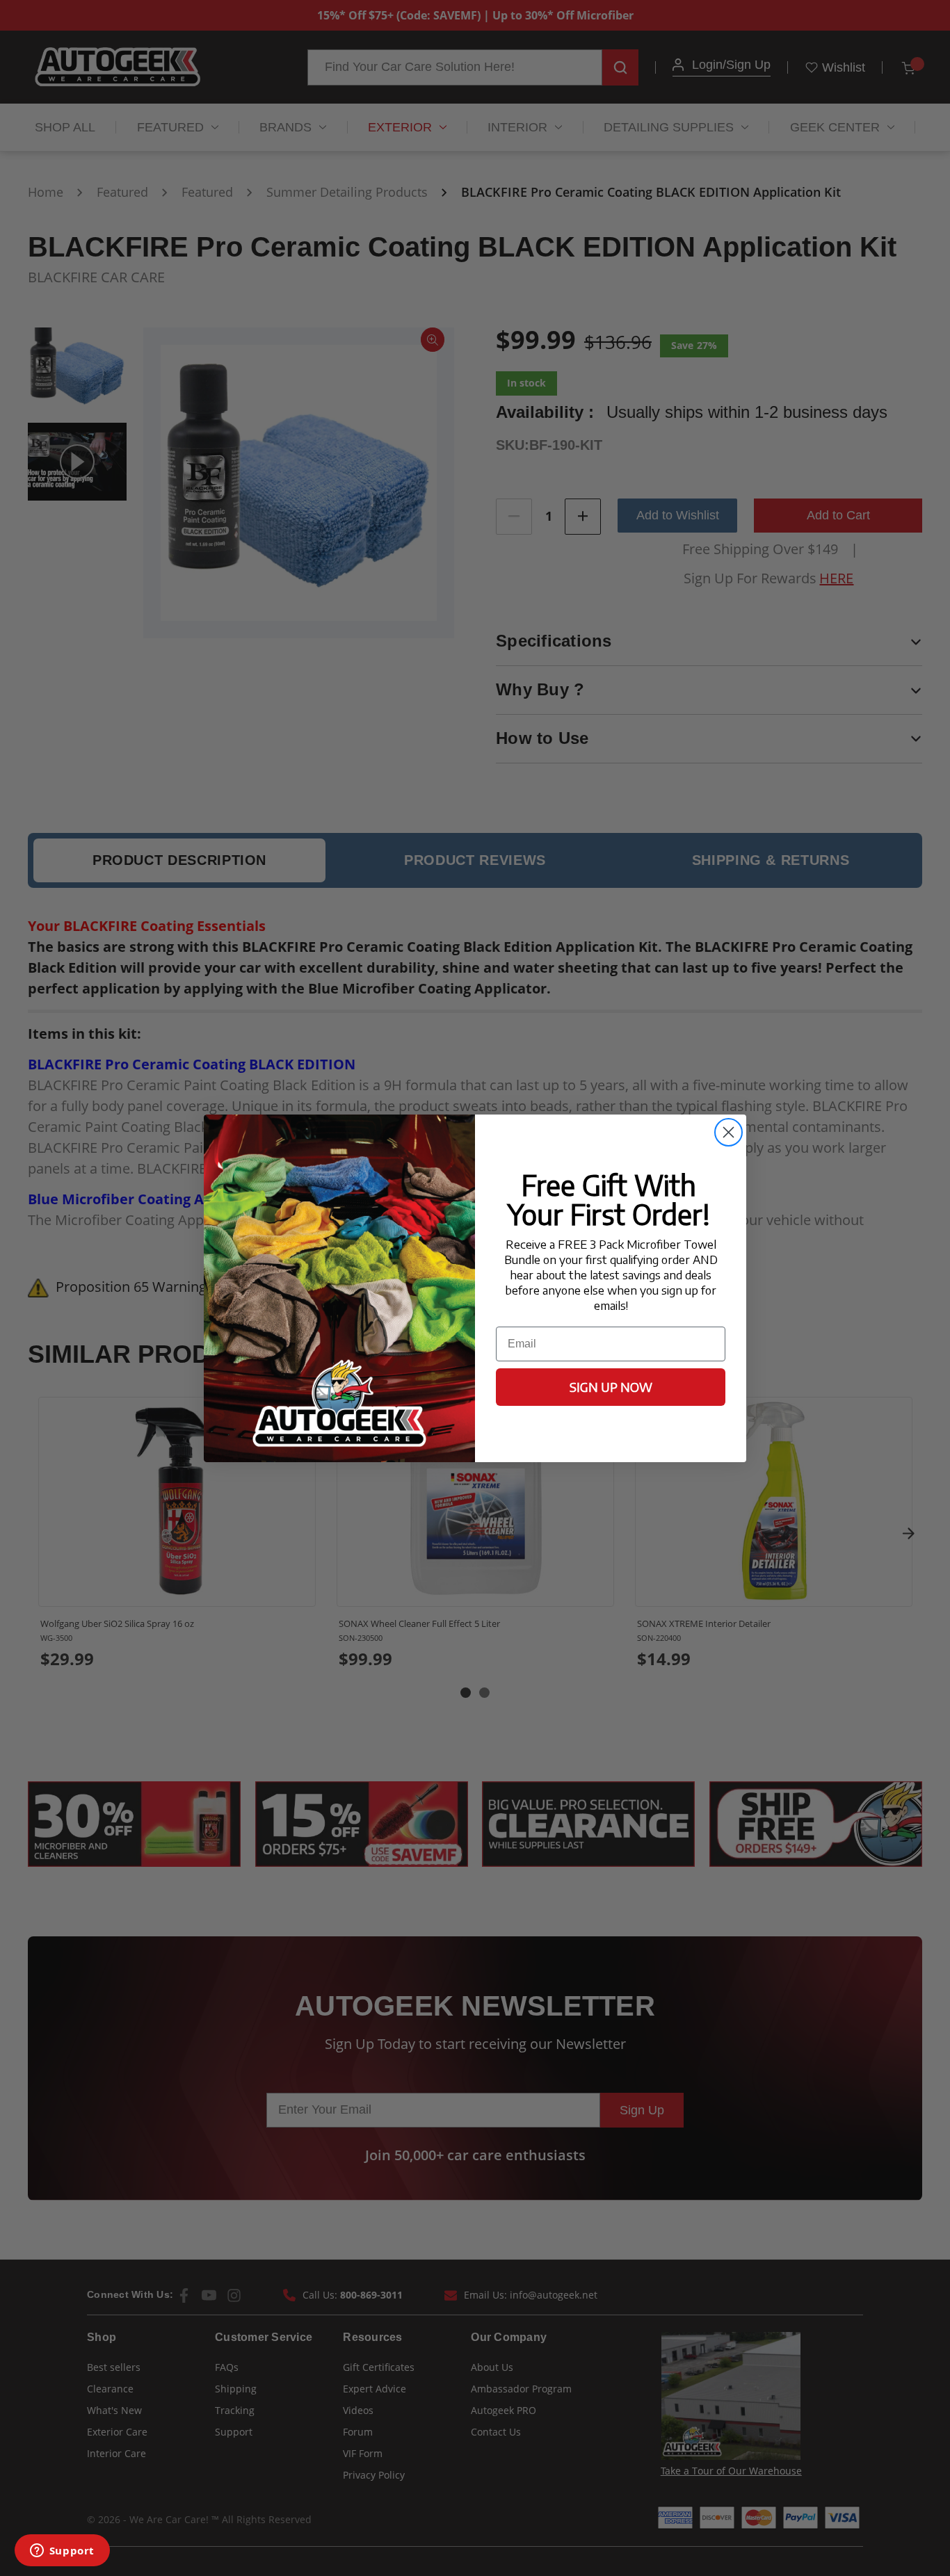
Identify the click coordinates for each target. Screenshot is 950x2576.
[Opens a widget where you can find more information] (62, 2552)
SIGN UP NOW (611, 1387)
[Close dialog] (728, 1132)
